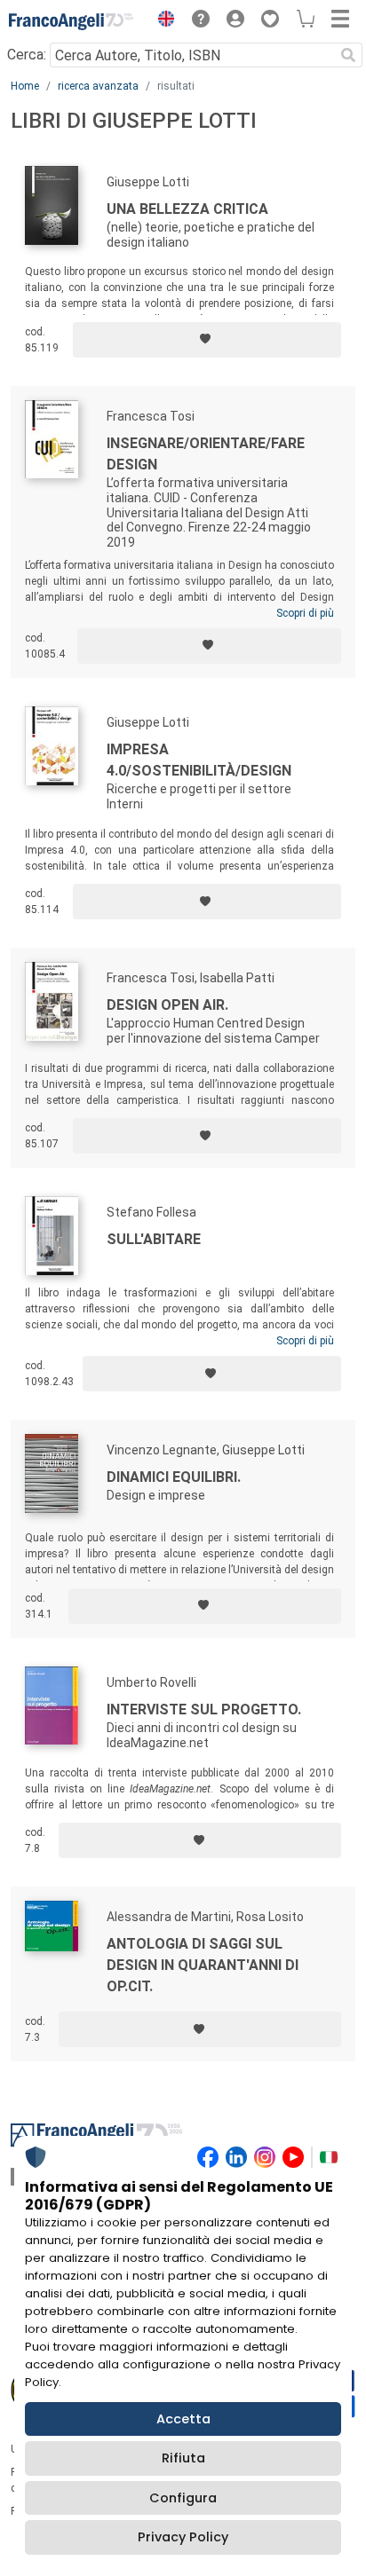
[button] (162, 21)
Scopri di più (305, 613)
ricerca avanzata (98, 86)
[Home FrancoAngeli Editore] (71, 21)
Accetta (183, 2419)
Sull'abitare (154, 1239)
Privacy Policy (183, 2537)
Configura (183, 2498)
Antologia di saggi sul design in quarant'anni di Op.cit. (203, 1965)
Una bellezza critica (187, 209)
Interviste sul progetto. (204, 1709)
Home (25, 86)
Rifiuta (183, 2458)
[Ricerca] (348, 55)
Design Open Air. (167, 1005)
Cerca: (27, 55)
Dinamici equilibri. (174, 1477)
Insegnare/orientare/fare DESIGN (206, 454)
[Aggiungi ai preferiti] (207, 340)
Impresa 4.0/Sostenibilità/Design (199, 760)
